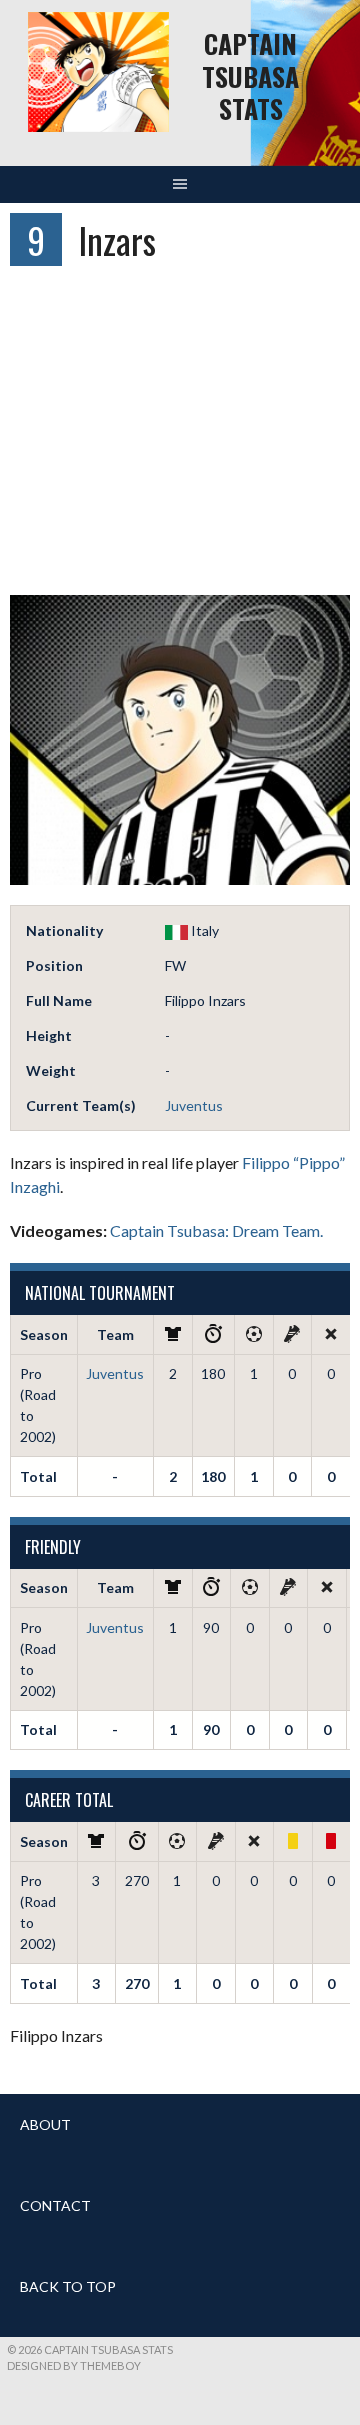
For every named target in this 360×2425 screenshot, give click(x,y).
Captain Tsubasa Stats (250, 76)
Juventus (194, 1105)
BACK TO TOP (68, 2286)
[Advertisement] (180, 440)
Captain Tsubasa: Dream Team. (216, 1230)
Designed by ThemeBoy (74, 2365)
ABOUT (45, 2124)
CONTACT (55, 2205)
